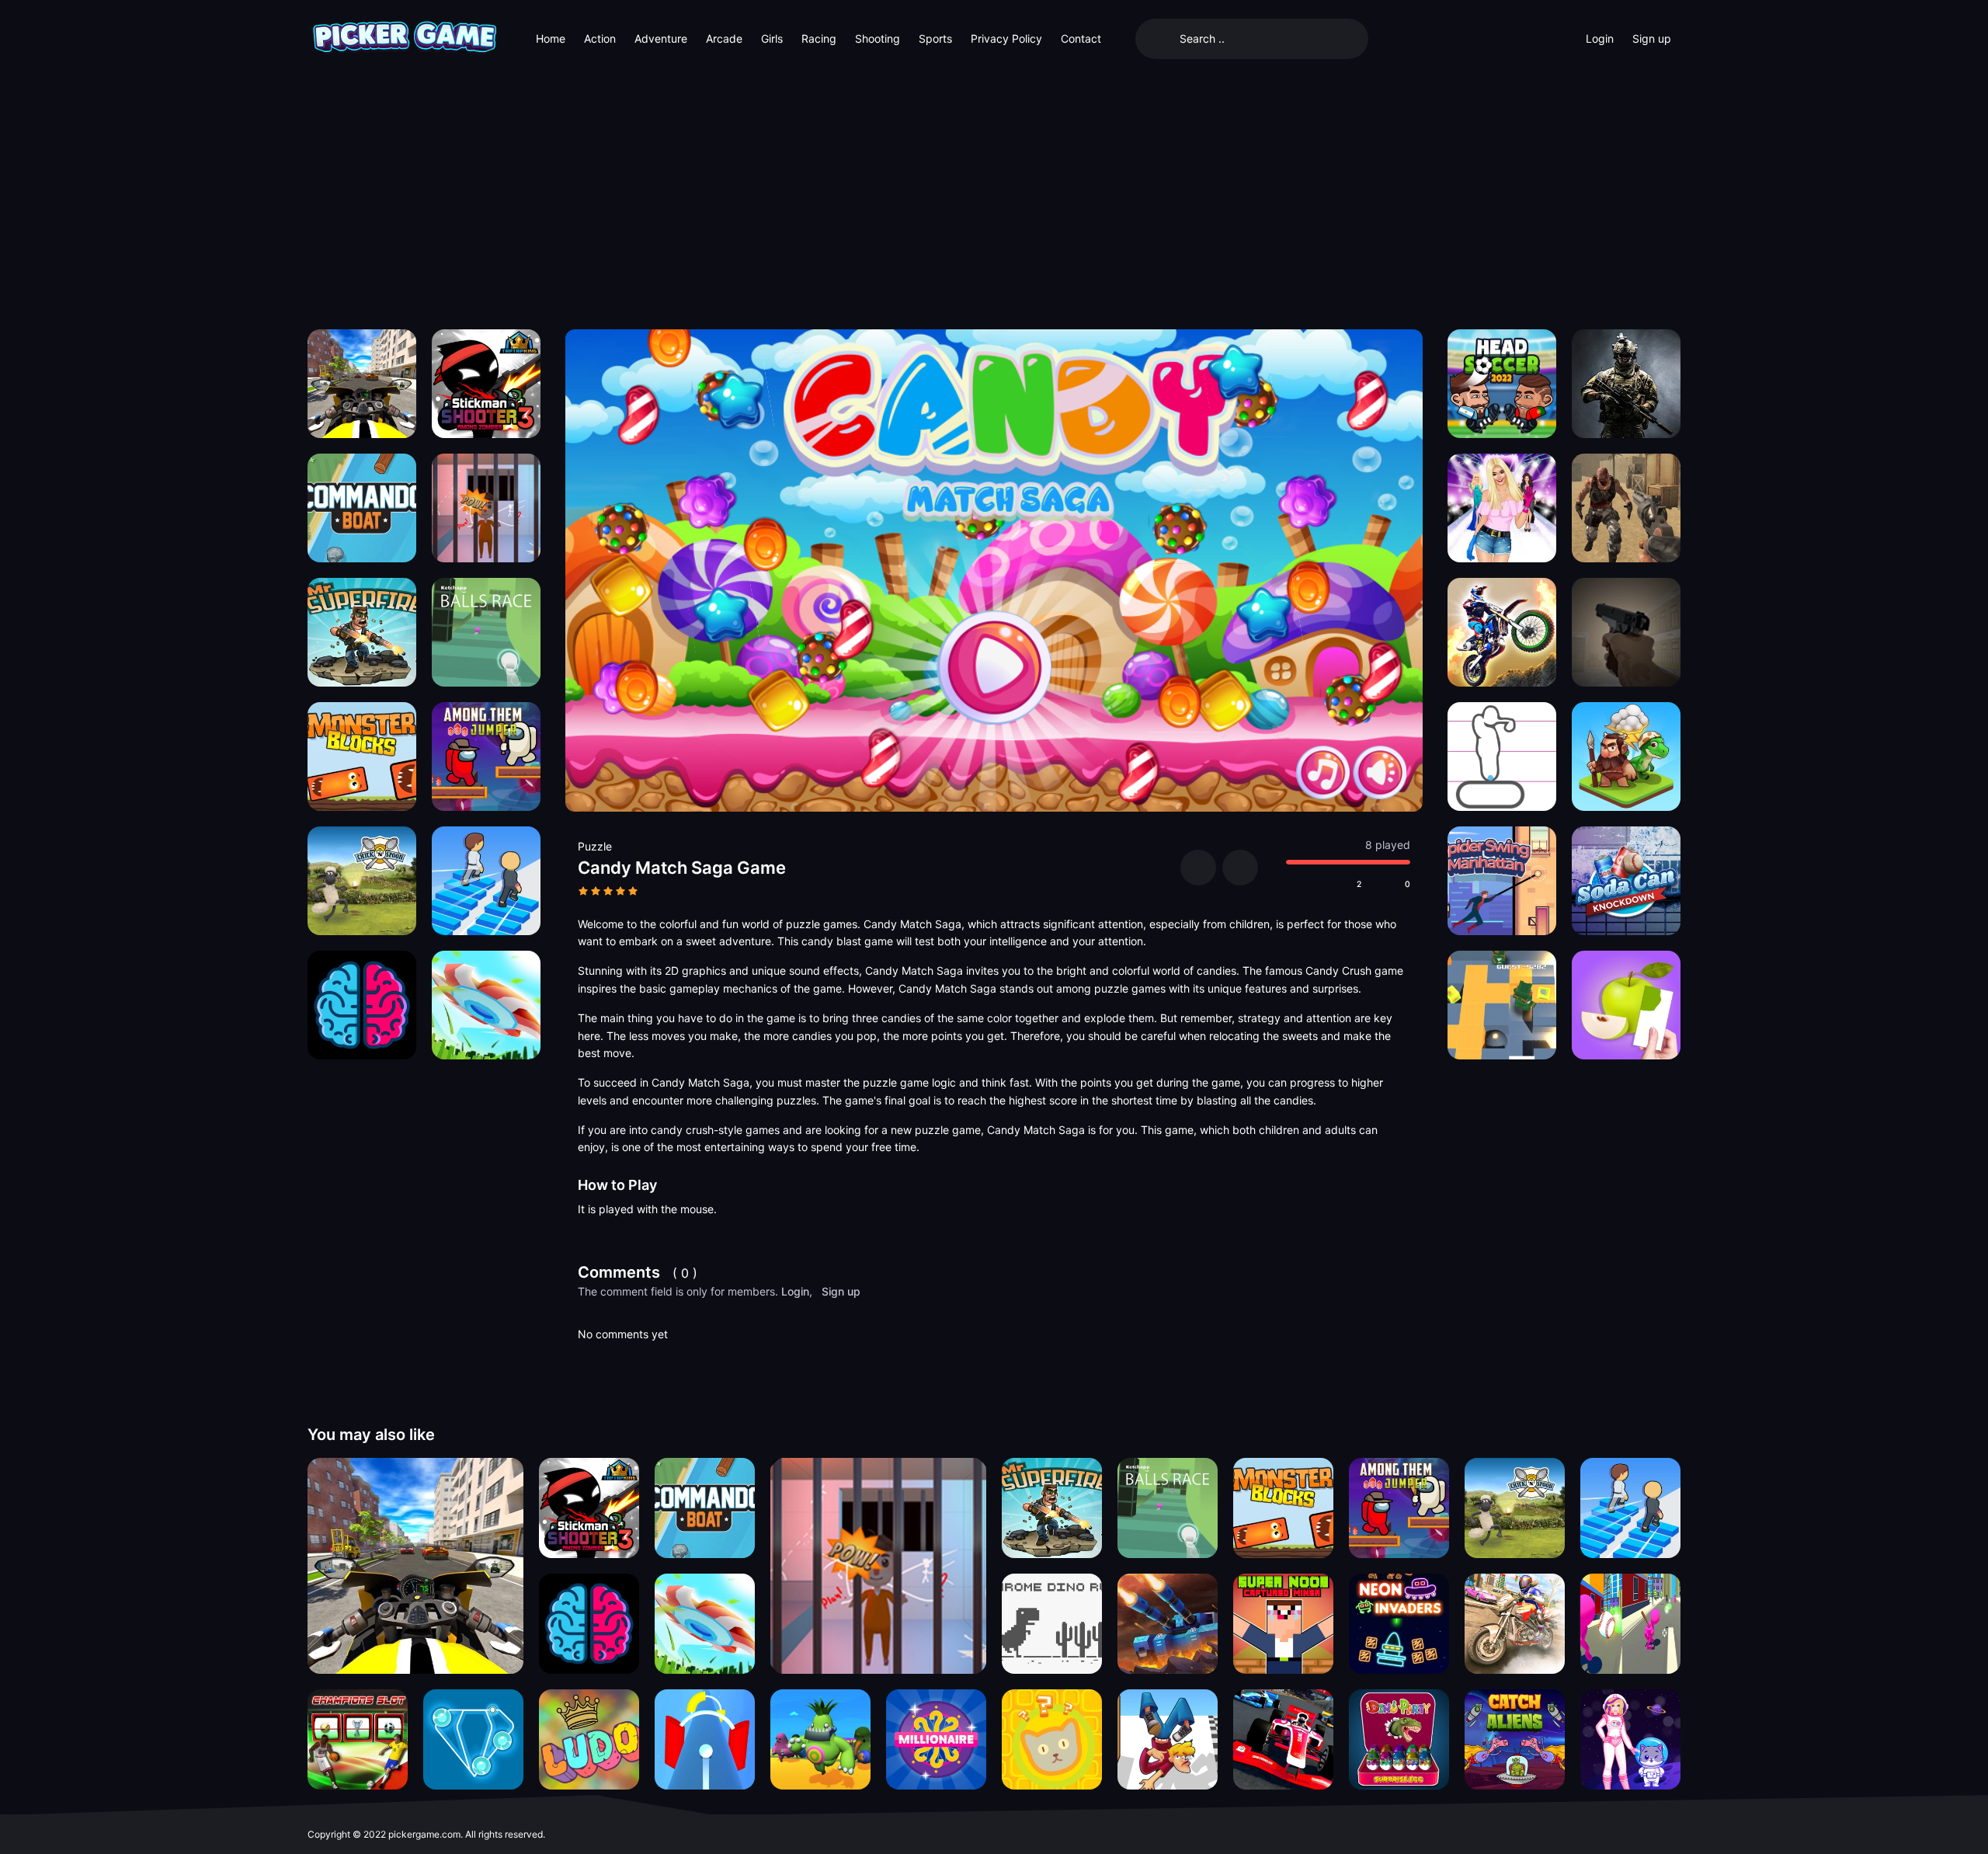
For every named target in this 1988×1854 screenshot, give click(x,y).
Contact (1081, 38)
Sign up (1652, 38)
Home (551, 38)
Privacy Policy (1006, 38)
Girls (772, 38)
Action (600, 38)
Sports (935, 38)
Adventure (661, 38)
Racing (819, 38)
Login (1600, 38)
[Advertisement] (994, 194)
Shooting (878, 38)
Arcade (724, 38)
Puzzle (595, 846)
